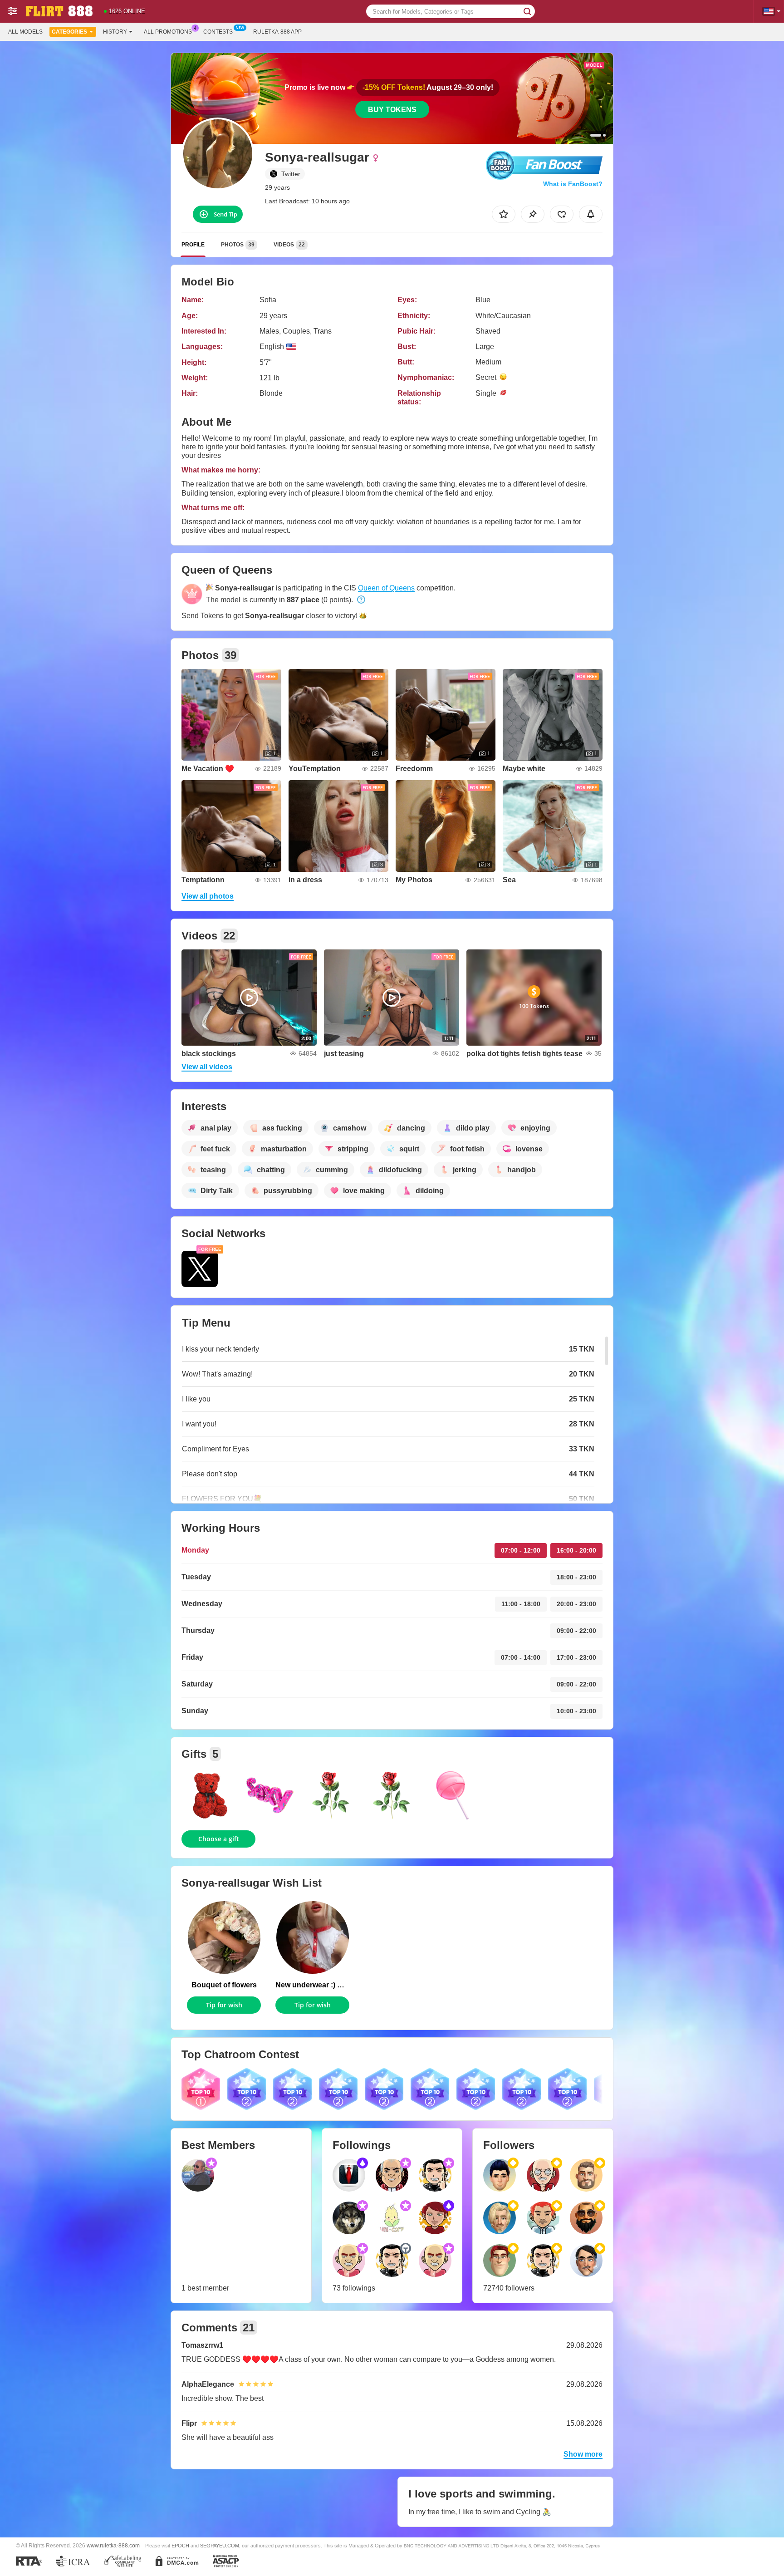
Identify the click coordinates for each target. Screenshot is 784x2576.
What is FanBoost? (573, 184)
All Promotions (168, 32)
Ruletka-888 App (277, 32)
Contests (218, 32)
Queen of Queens (386, 588)
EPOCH (180, 2546)
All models (25, 32)
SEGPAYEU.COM (220, 2546)
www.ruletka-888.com (113, 2545)
